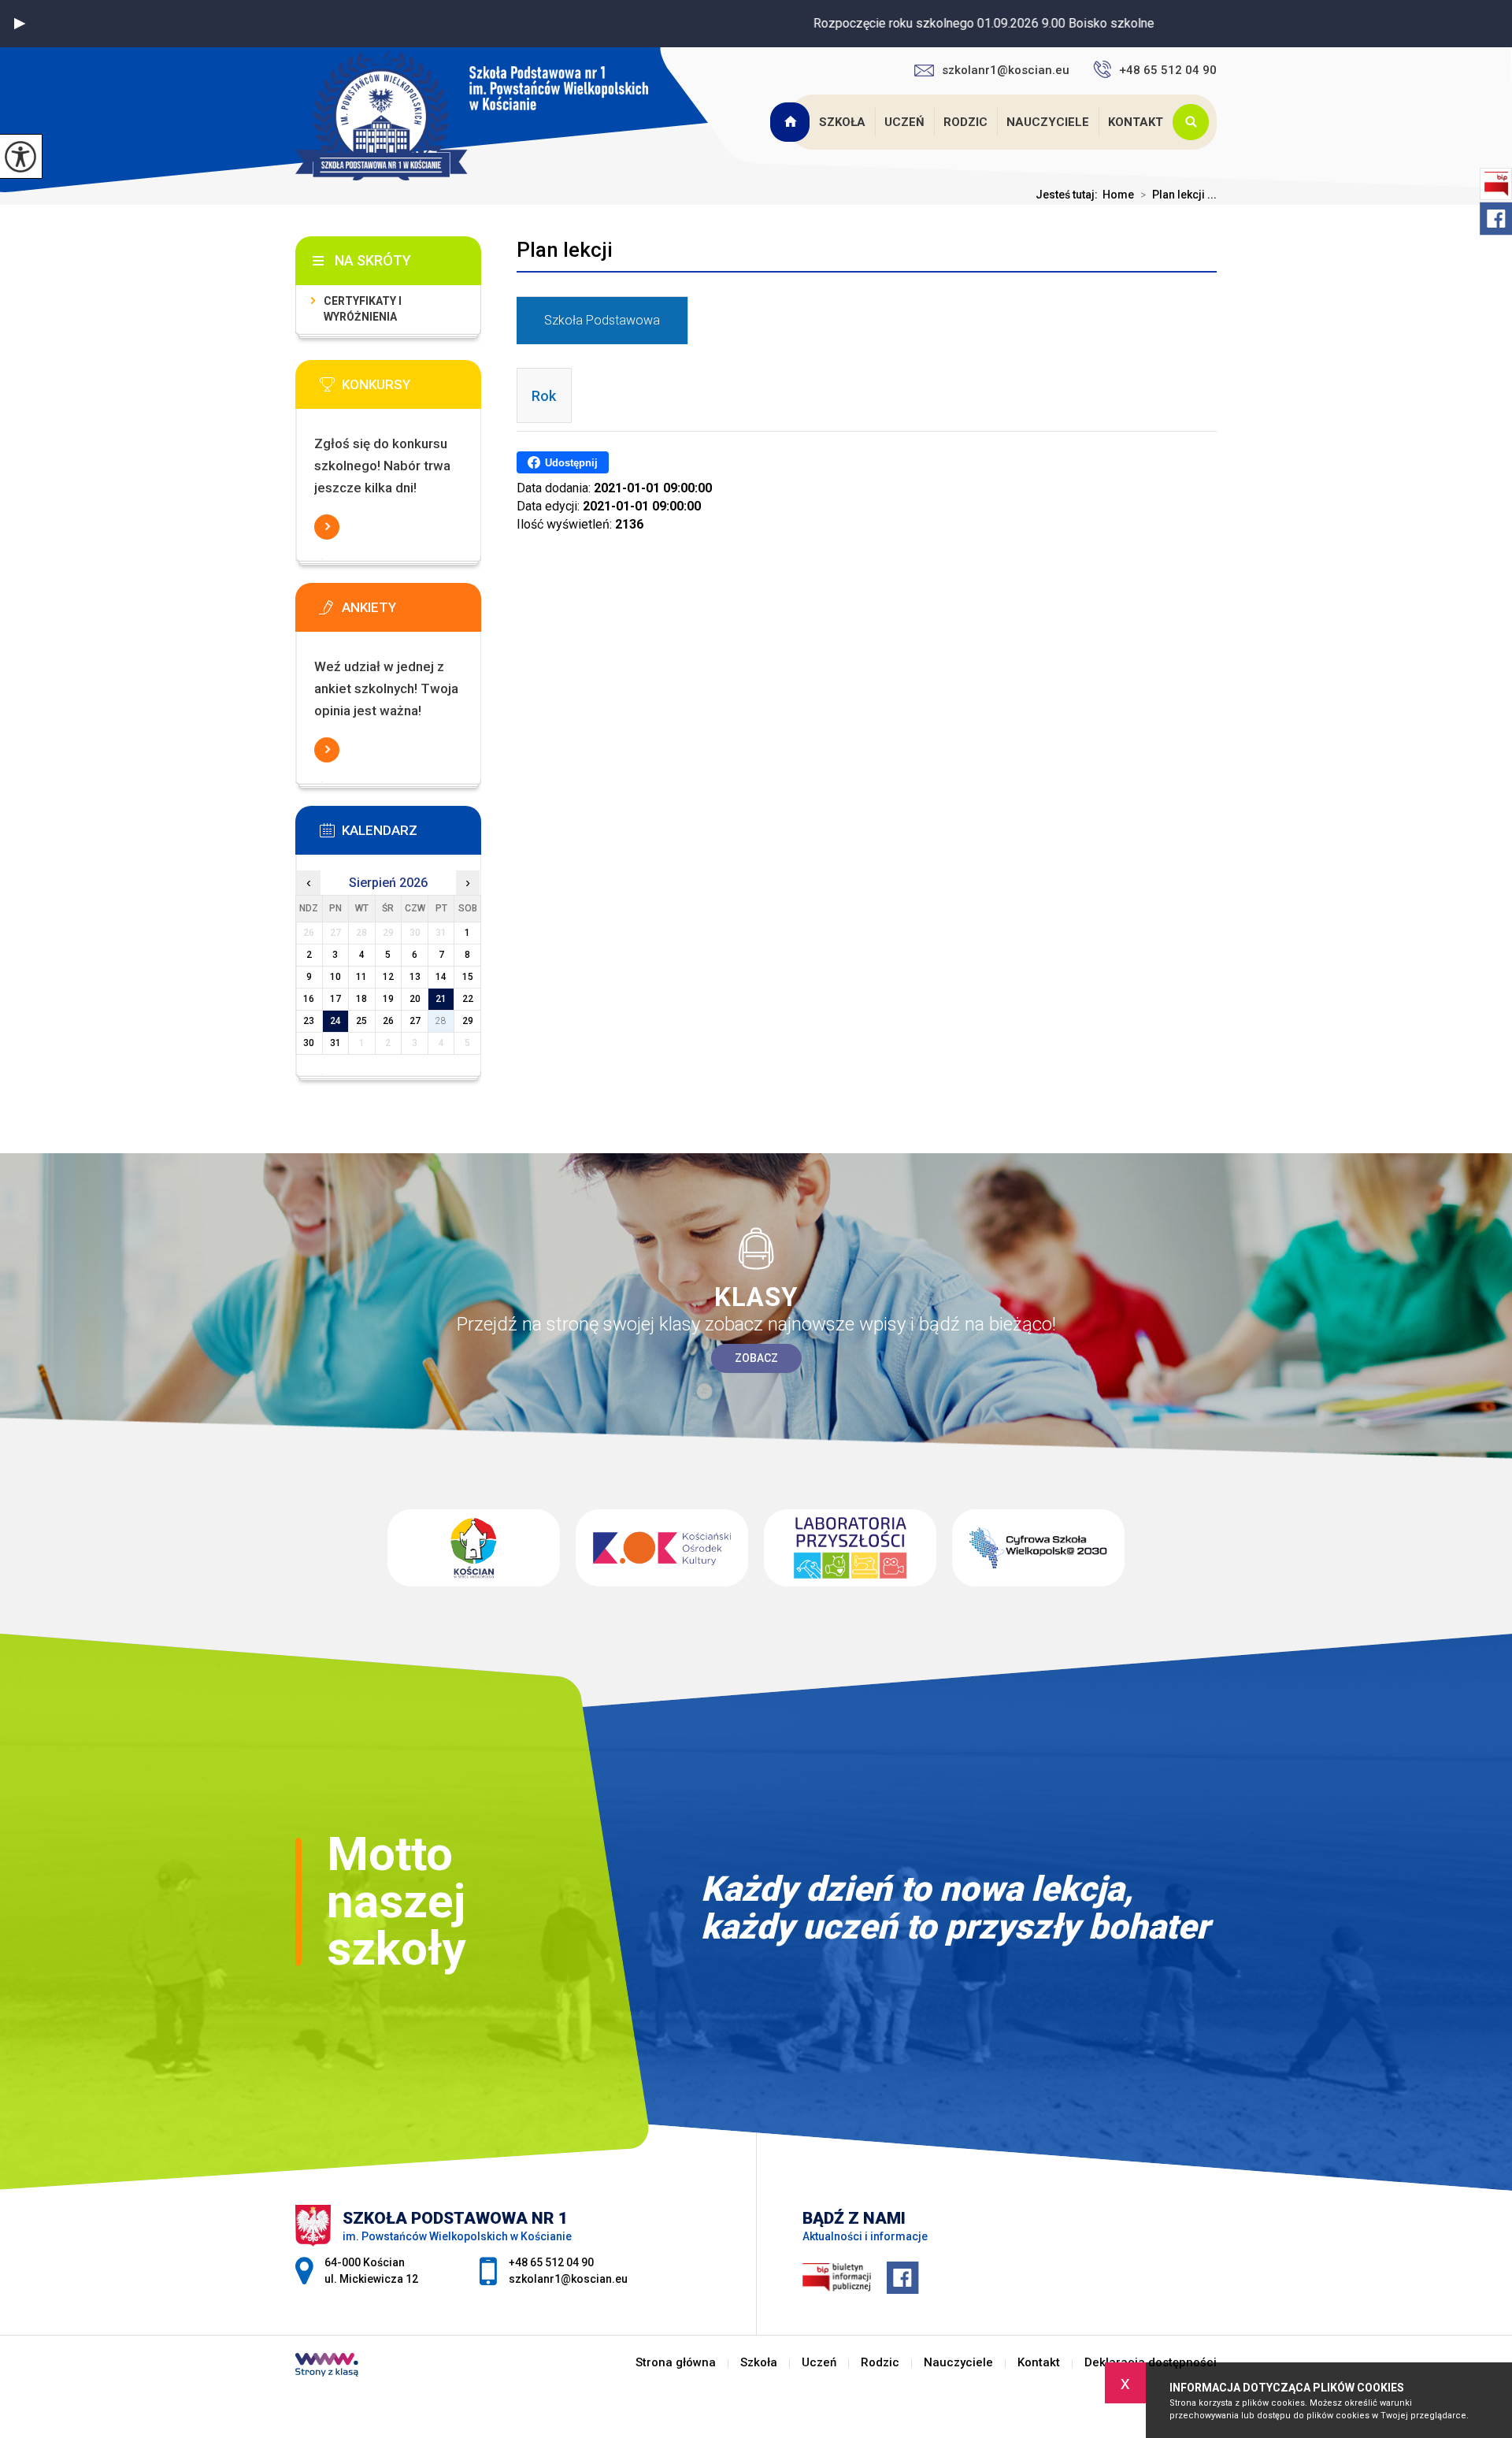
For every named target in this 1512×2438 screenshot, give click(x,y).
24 (335, 1021)
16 (309, 999)
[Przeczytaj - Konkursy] (412, 389)
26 (388, 1021)
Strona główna (791, 122)
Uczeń (904, 122)
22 (468, 999)
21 (441, 999)
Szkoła (842, 122)
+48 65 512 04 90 (1168, 70)
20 (415, 999)
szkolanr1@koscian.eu (1006, 70)
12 (388, 977)
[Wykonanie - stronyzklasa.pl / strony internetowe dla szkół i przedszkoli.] (327, 2366)
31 (335, 1043)
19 (388, 999)
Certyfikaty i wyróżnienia (363, 309)
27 (415, 1021)
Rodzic (965, 122)
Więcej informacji (327, 527)
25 (361, 1021)
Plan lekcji (565, 250)
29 (468, 1021)
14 (441, 977)
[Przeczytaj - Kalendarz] (412, 835)
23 (309, 1021)
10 (335, 977)
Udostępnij (571, 463)
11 (361, 977)
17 (335, 999)
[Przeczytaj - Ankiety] (412, 612)
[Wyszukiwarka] (1195, 122)
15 (468, 977)
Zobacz (756, 1358)
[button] (20, 24)
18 (361, 999)
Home (1118, 195)
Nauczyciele (1048, 122)
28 (441, 1021)
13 (415, 977)
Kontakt (1136, 122)
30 (309, 1043)
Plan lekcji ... (1178, 195)
